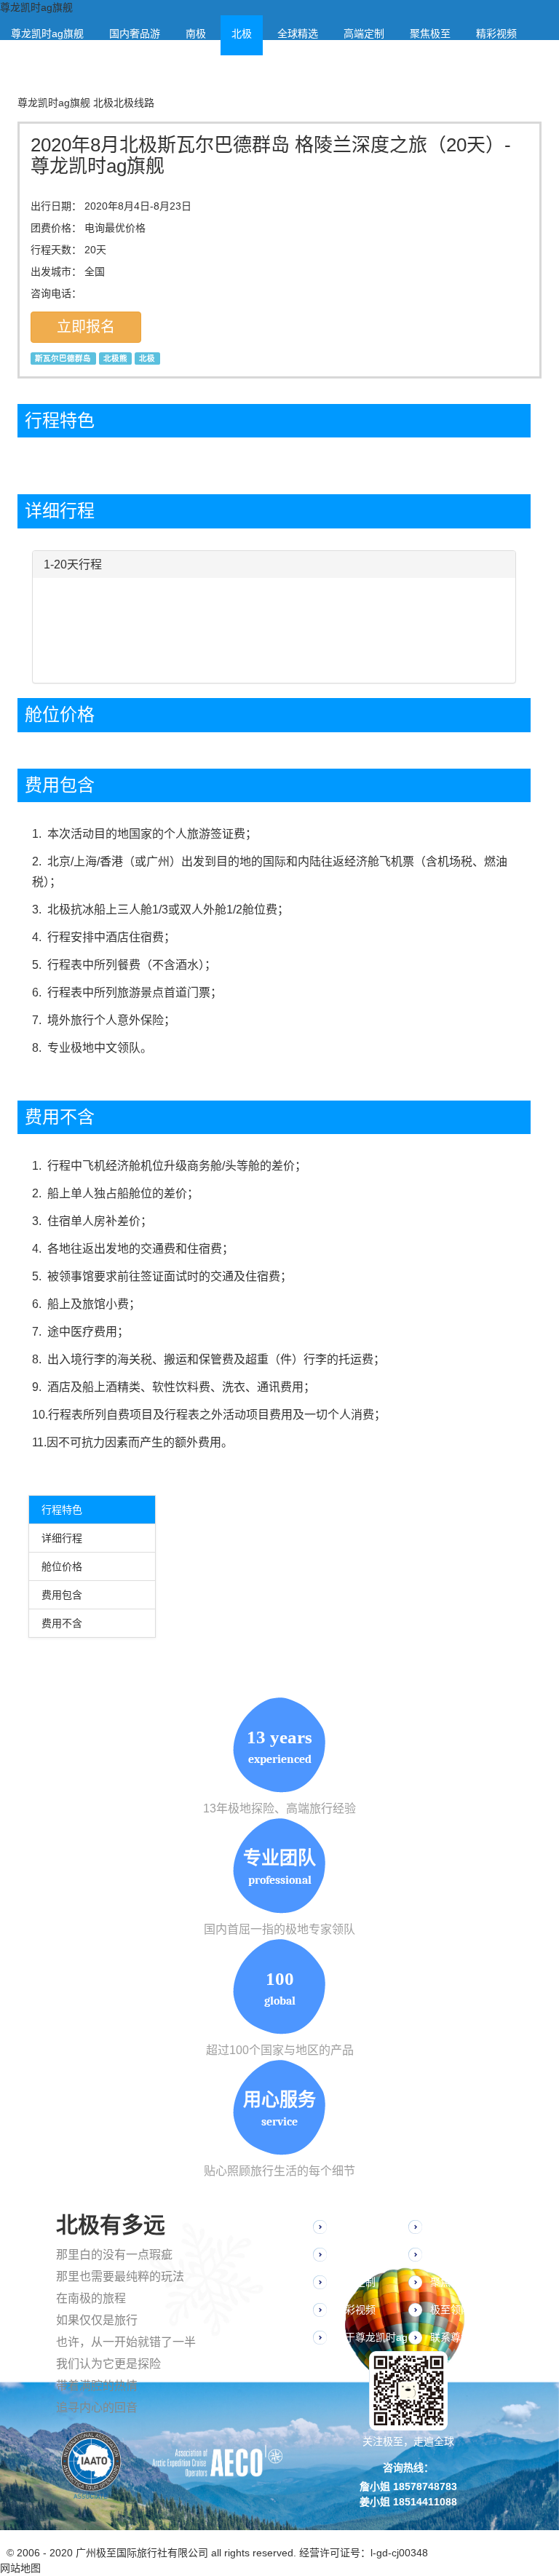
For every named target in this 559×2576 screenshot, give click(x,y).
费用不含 (62, 1623)
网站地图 (20, 2568)
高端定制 (364, 33)
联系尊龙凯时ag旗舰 (242, 74)
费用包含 (62, 1595)
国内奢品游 (135, 33)
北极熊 (115, 358)
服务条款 (138, 2537)
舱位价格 (62, 1566)
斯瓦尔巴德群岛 (63, 358)
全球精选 (298, 33)
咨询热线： (408, 2468)
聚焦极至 (430, 33)
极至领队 (31, 74)
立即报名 (86, 327)
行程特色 (62, 1510)
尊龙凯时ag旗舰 (36, 7)
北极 (242, 33)
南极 (196, 33)
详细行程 (62, 1538)
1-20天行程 (73, 564)
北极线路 (134, 103)
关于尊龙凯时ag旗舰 (124, 74)
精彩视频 (496, 33)
